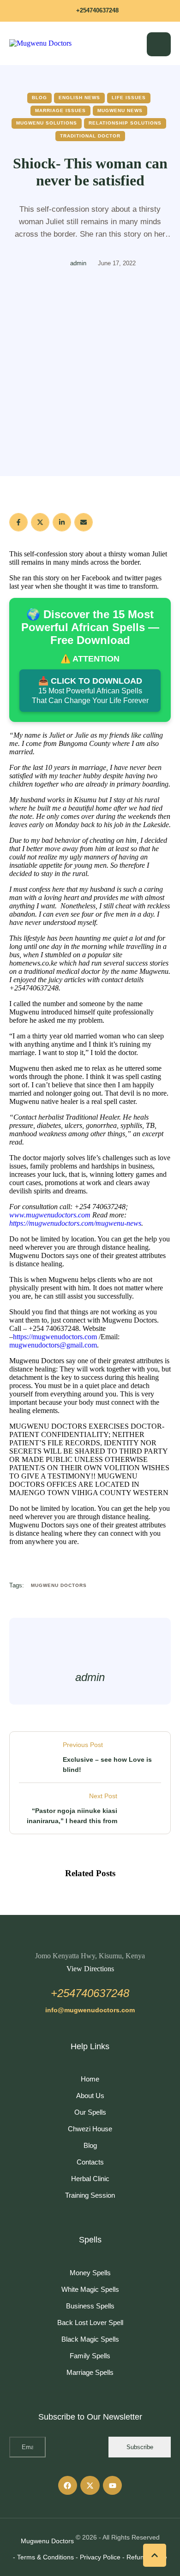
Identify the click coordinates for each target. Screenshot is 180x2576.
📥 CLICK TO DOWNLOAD (90, 690)
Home (90, 2079)
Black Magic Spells (90, 2339)
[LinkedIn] (62, 522)
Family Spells (90, 2356)
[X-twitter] (90, 2486)
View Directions (90, 1969)
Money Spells (90, 2273)
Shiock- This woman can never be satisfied (90, 172)
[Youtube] (113, 2486)
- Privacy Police (98, 2557)
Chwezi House (90, 2129)
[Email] (84, 522)
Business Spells (90, 2306)
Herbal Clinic (90, 2179)
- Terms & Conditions (43, 2557)
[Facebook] (18, 522)
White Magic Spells (90, 2289)
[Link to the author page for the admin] (54, 264)
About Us (90, 2096)
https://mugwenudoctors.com (55, 1337)
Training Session (90, 2195)
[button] (90, 11)
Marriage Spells (90, 2372)
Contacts (90, 2162)
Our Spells (90, 2112)
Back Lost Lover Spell (90, 2323)
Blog (90, 2145)
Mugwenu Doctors (47, 2541)
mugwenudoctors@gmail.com (53, 1345)
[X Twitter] (40, 522)
